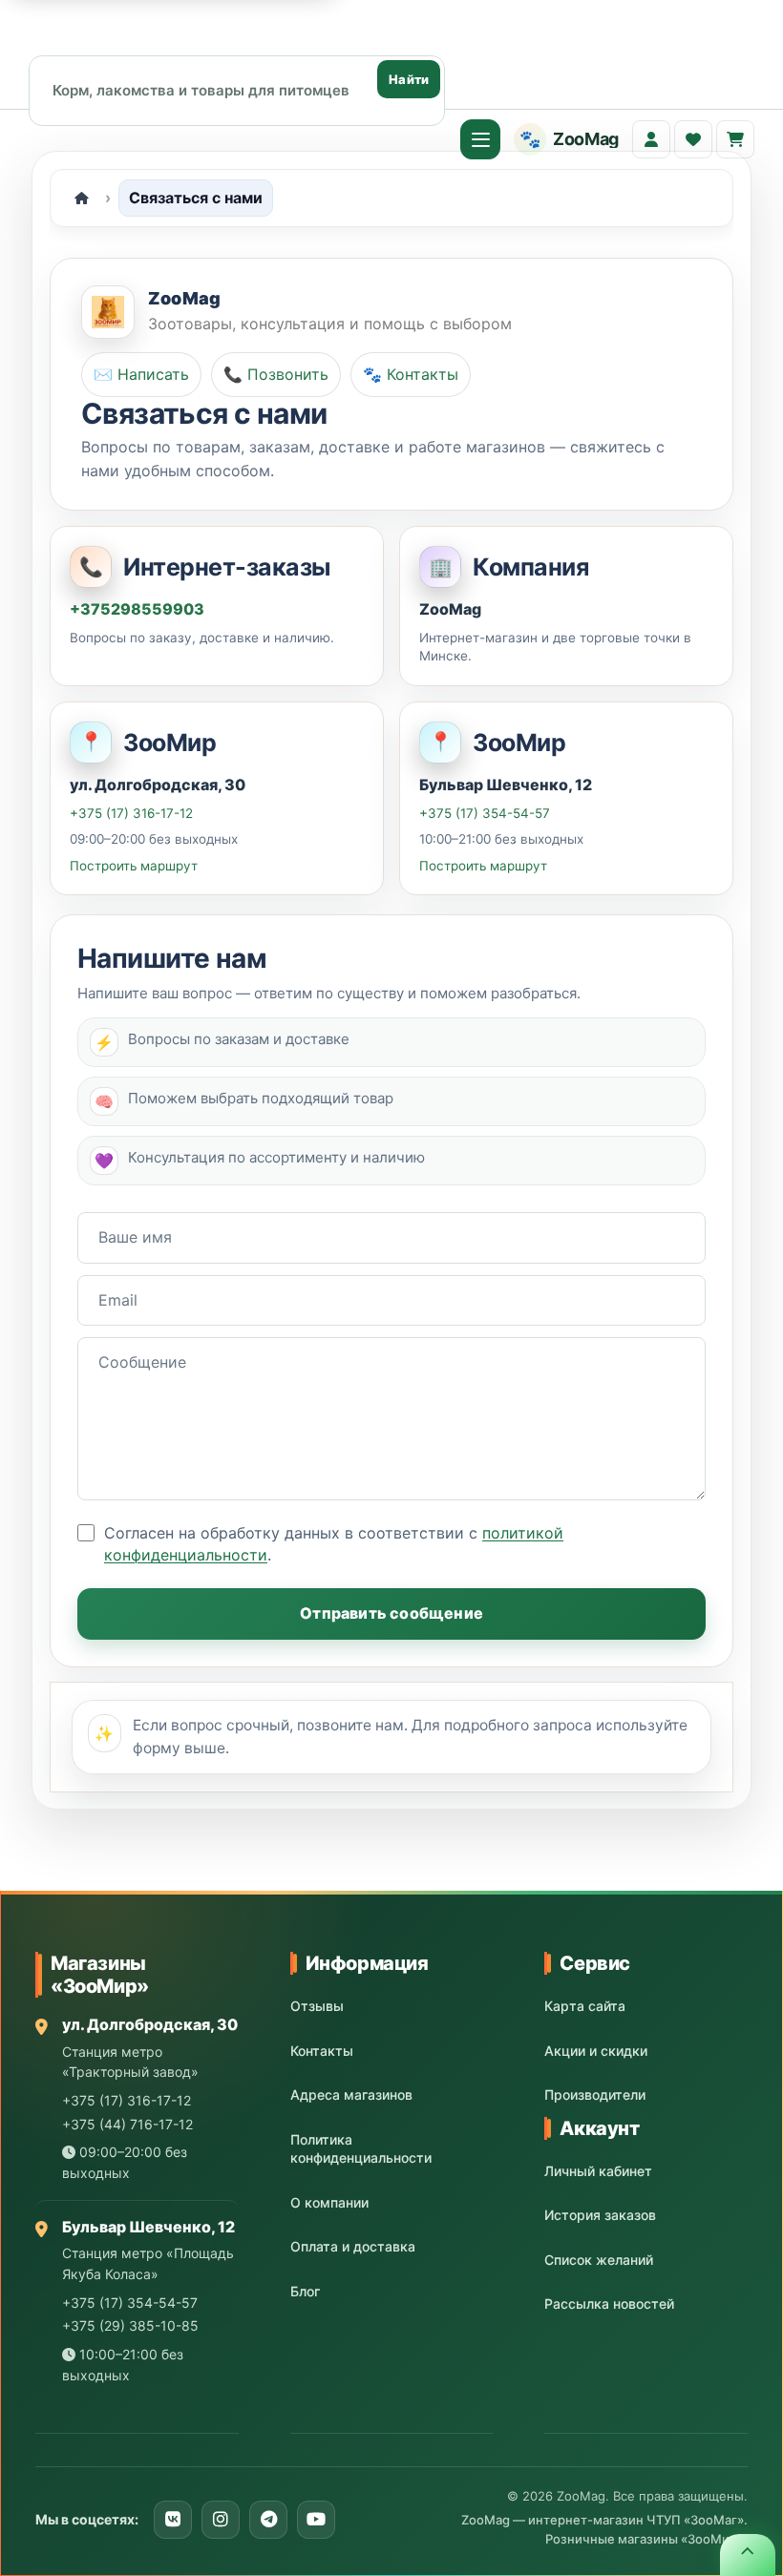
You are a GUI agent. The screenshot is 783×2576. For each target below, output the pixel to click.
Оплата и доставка (353, 2246)
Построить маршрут (134, 866)
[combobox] (237, 90)
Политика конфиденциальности (361, 2149)
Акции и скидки (596, 2051)
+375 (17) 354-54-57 (485, 812)
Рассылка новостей (609, 2304)
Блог (305, 2291)
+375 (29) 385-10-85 (130, 2325)
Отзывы (317, 2006)
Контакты (322, 2051)
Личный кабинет (598, 2171)
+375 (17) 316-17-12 (131, 812)
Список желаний (599, 2260)
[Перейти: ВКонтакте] (173, 2520)
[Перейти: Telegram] (268, 2520)
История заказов (600, 2215)
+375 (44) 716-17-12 (127, 2124)
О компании (329, 2202)
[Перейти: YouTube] (316, 2520)
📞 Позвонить (276, 374)
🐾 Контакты (411, 374)
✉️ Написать (141, 374)
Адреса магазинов (351, 2094)
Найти (409, 79)
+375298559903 (137, 609)
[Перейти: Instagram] (221, 2520)
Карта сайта (585, 2006)
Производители (595, 2094)
